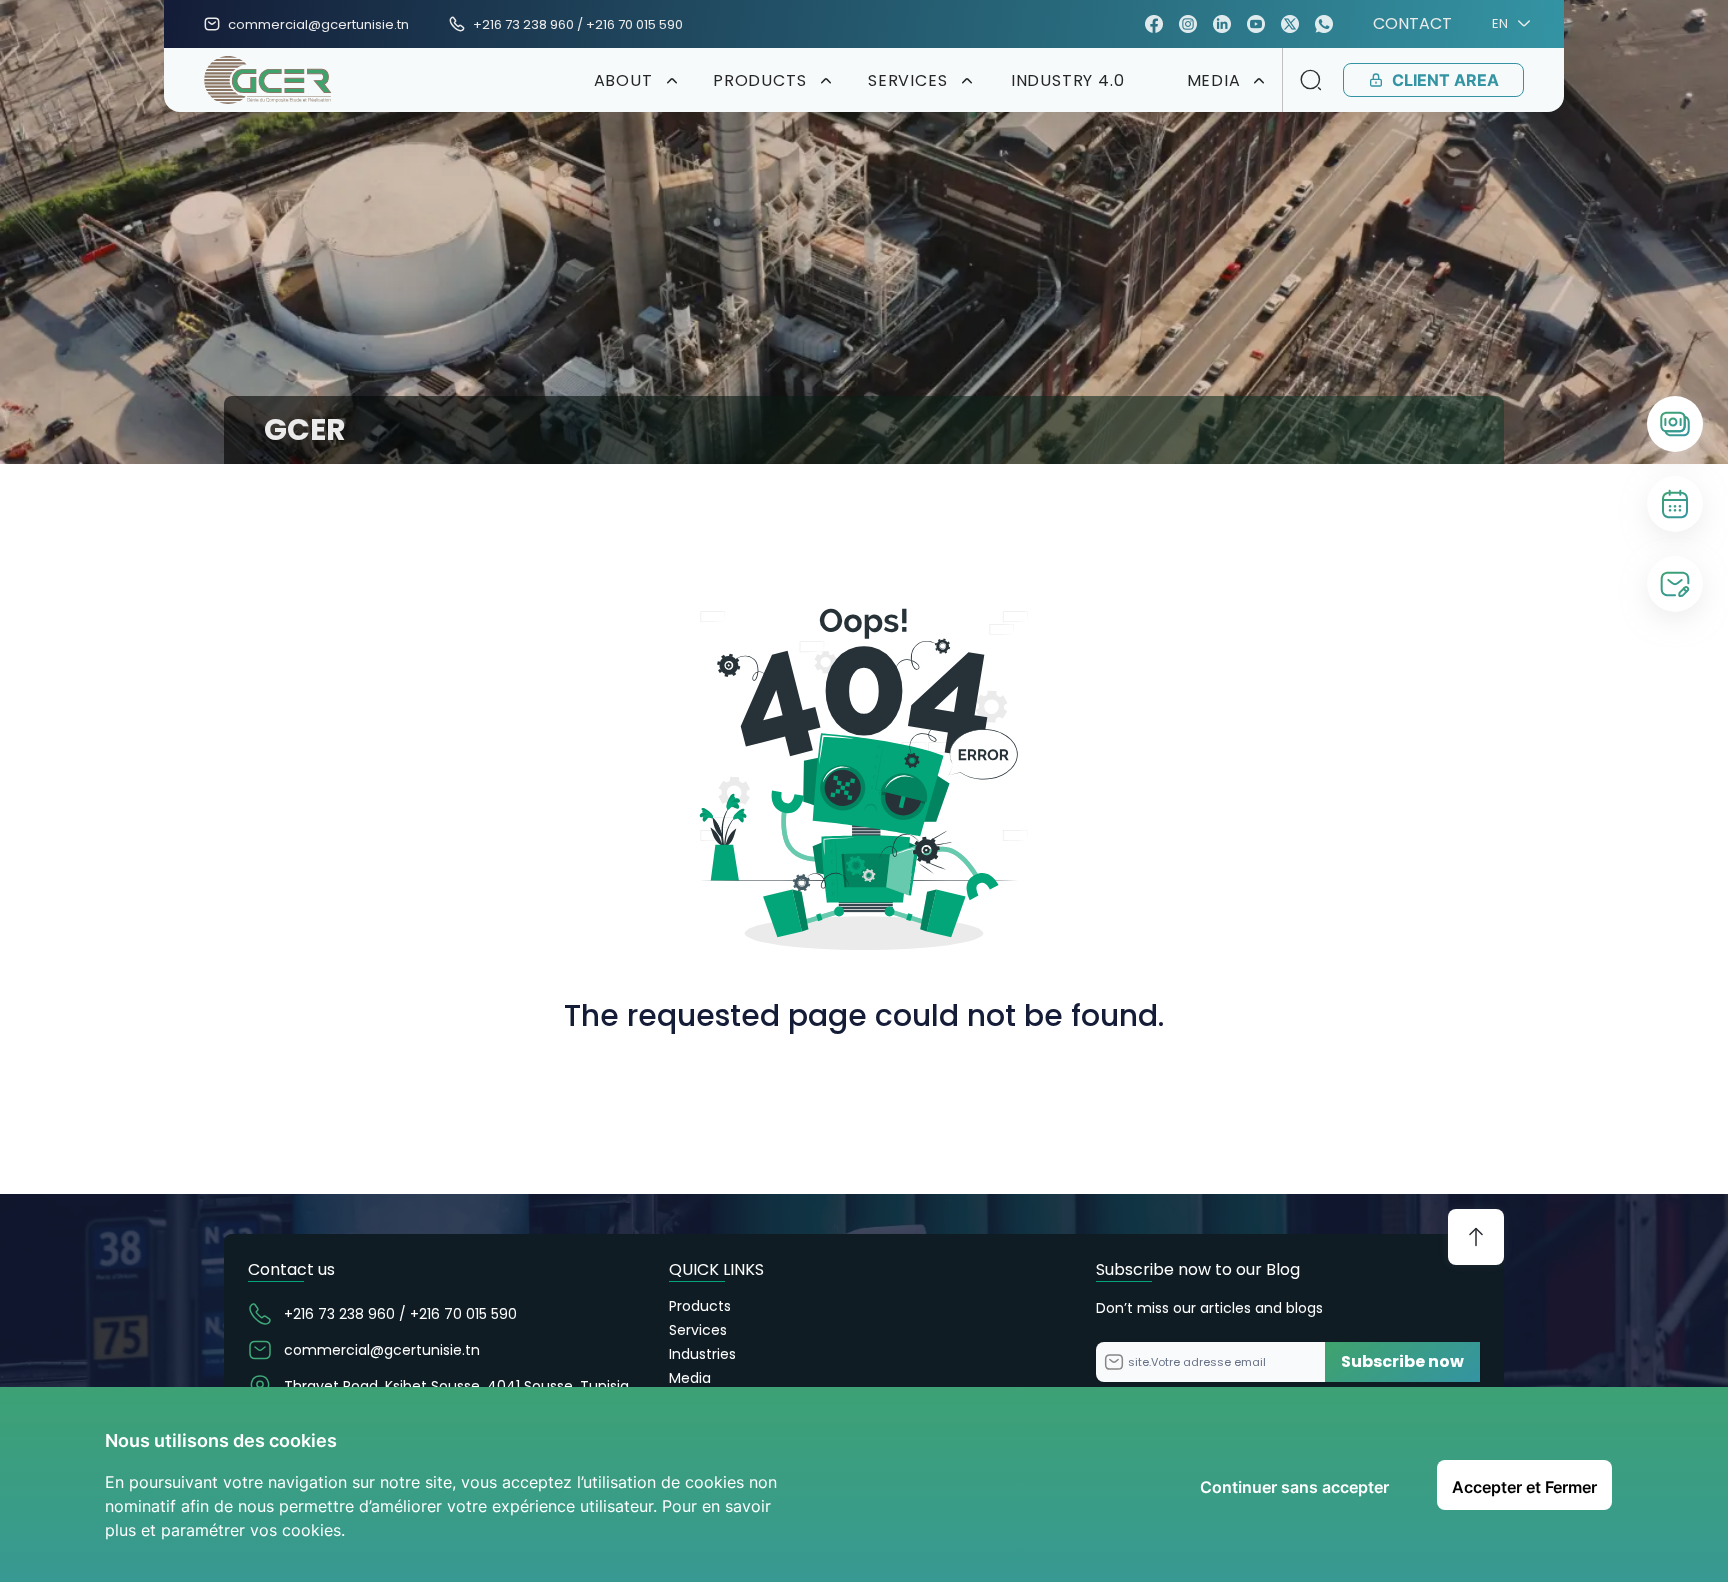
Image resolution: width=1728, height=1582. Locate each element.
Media (690, 1378)
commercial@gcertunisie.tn (318, 24)
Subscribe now (1402, 1361)
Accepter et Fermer (1524, 1487)
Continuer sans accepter (1294, 1487)
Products (700, 1306)
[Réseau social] (1154, 24)
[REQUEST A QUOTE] (1675, 424)
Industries (702, 1354)
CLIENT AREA (1445, 80)
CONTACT (1412, 24)
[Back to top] (1476, 1237)
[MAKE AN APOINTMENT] (1675, 504)
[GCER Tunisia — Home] (268, 80)
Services (698, 1330)
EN (1500, 23)
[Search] (1311, 80)
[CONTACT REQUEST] (1675, 584)
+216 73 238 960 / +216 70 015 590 (578, 24)
